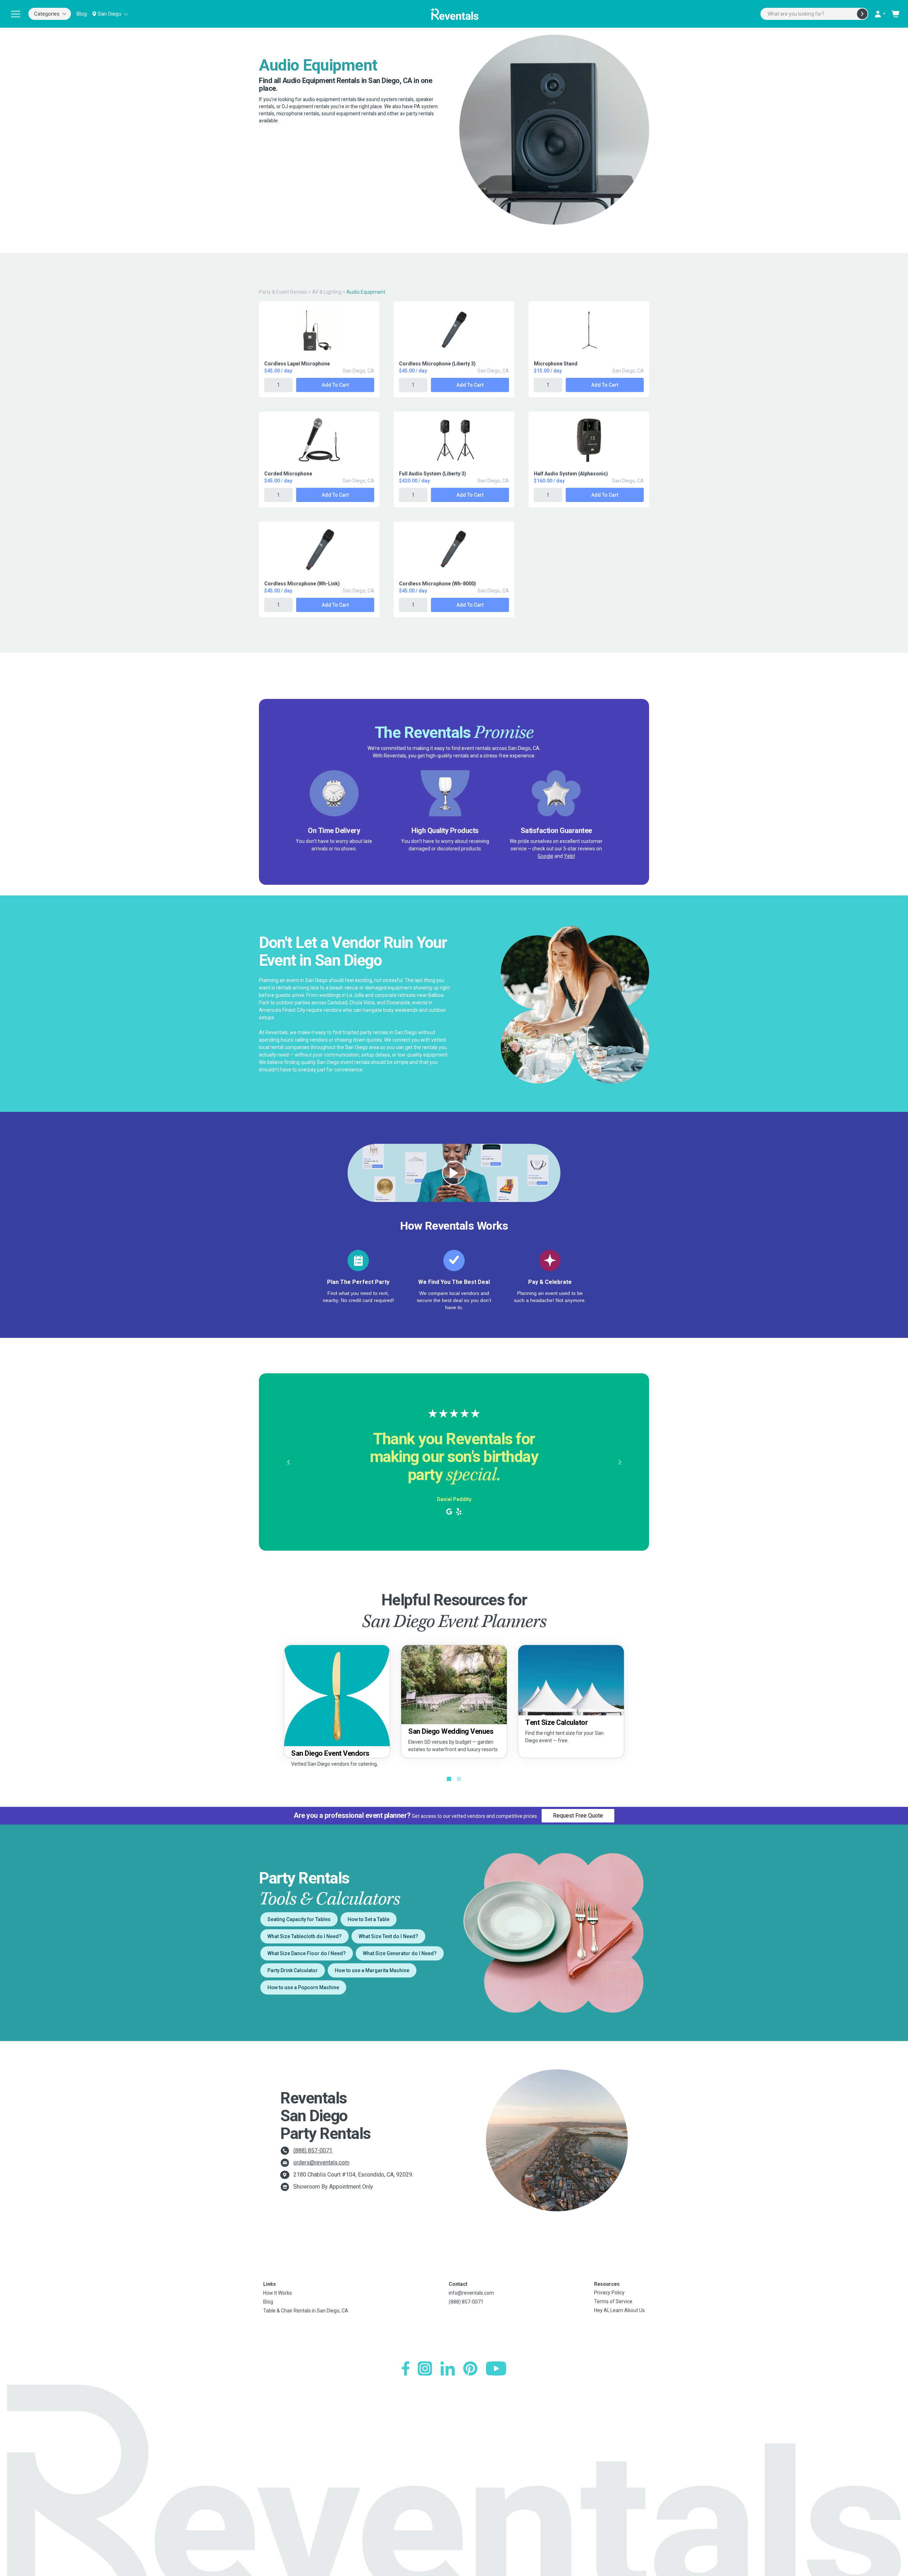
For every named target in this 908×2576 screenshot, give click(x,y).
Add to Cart (335, 385)
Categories (47, 14)
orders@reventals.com (321, 2163)
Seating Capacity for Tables (299, 1919)
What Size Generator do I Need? (400, 1953)
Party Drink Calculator (293, 1970)
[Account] (880, 14)
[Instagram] (425, 2368)
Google (546, 856)
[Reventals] (454, 14)
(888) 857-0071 (313, 2150)
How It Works (278, 2293)
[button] (288, 1462)
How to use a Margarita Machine (372, 1970)
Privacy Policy (609, 2293)
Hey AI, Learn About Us (619, 2310)
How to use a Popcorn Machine (303, 1987)
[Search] (862, 14)
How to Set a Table (369, 1919)
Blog (82, 14)
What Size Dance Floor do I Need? (307, 1953)
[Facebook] (406, 2368)
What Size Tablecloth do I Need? (304, 1936)
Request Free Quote (578, 1816)
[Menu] (16, 14)
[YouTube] (496, 2368)
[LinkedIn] (448, 2368)
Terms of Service (613, 2301)
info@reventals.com (471, 2293)
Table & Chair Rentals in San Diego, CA (306, 2311)
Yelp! (569, 856)
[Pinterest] (470, 2368)
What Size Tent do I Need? (388, 1936)
